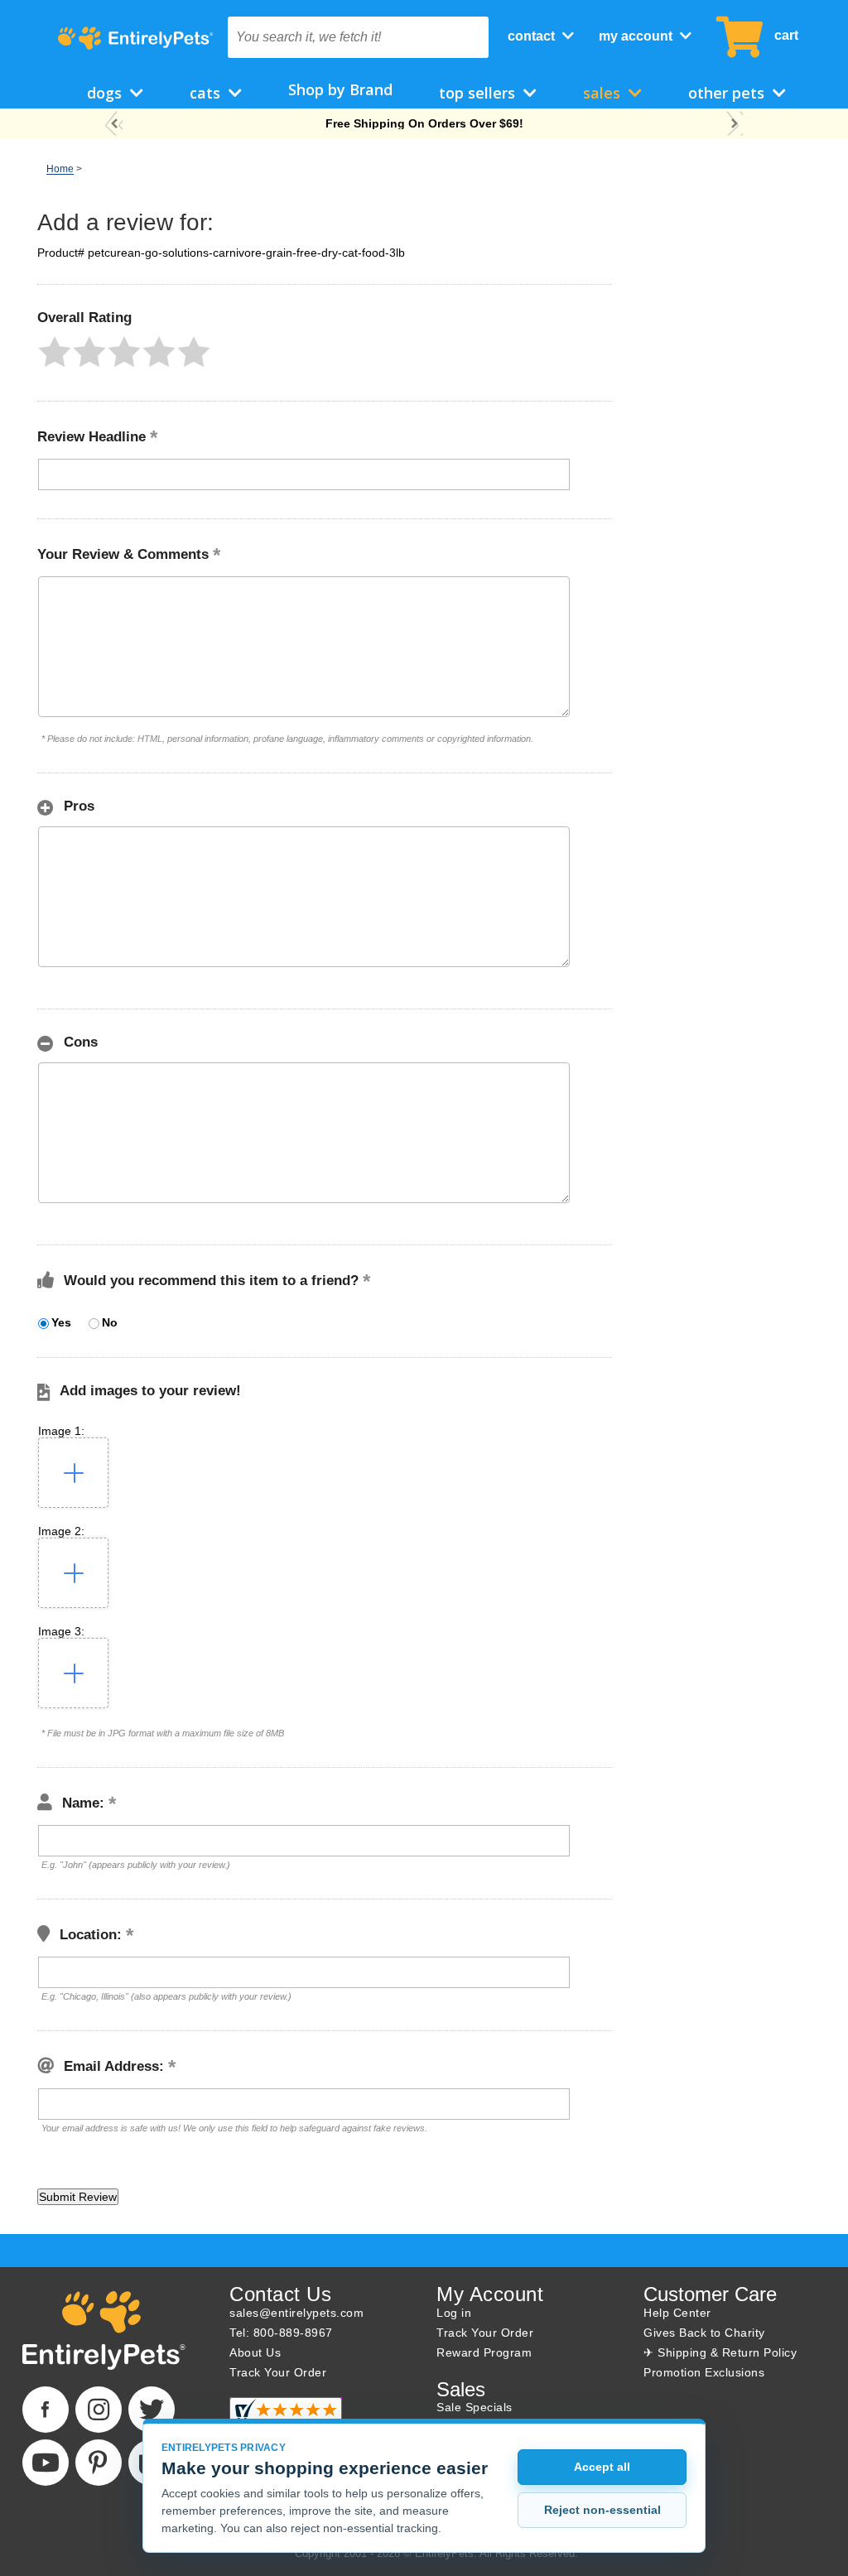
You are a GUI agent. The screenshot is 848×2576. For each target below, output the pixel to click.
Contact (533, 36)
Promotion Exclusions (704, 2372)
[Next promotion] (734, 124)
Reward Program (484, 2352)
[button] (55, 352)
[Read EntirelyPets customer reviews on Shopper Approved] (286, 2417)
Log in (454, 2313)
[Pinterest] (99, 2463)
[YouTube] (46, 2463)
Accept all (602, 2467)
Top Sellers (479, 93)
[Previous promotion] (114, 124)
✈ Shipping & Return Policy (720, 2352)
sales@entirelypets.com (296, 2313)
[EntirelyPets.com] (135, 38)
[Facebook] (46, 2410)
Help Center (677, 2313)
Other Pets (728, 93)
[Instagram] (99, 2410)
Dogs (106, 93)
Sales (604, 93)
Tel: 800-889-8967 (281, 2333)
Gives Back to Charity (704, 2333)
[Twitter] (152, 2410)
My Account (637, 36)
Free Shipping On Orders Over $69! (424, 123)
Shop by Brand (340, 89)
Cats (207, 93)
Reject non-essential (602, 2510)
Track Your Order (278, 2372)
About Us (255, 2352)
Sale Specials (475, 2407)
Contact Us (280, 2294)
